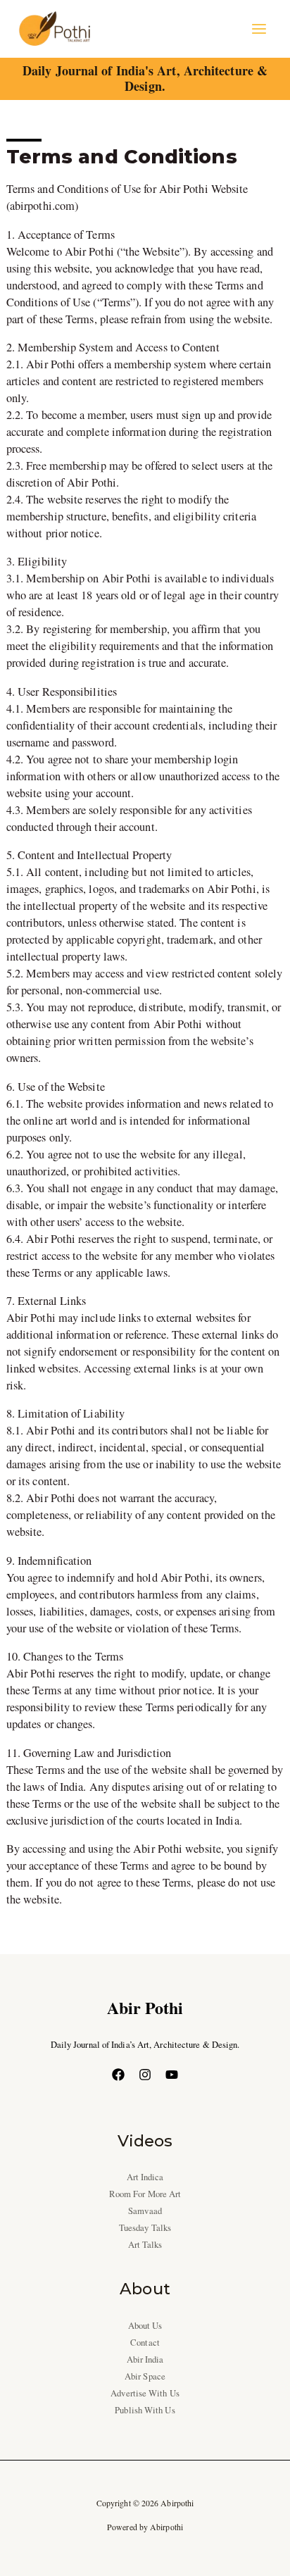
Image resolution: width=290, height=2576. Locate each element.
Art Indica (145, 2177)
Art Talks (145, 2245)
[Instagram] (145, 2075)
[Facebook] (118, 2075)
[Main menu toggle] (259, 29)
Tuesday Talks (145, 2228)
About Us (145, 2326)
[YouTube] (172, 2075)
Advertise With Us (145, 2393)
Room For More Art (145, 2194)
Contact (145, 2343)
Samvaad (145, 2211)
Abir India (145, 2359)
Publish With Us (145, 2410)
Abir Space (145, 2376)
